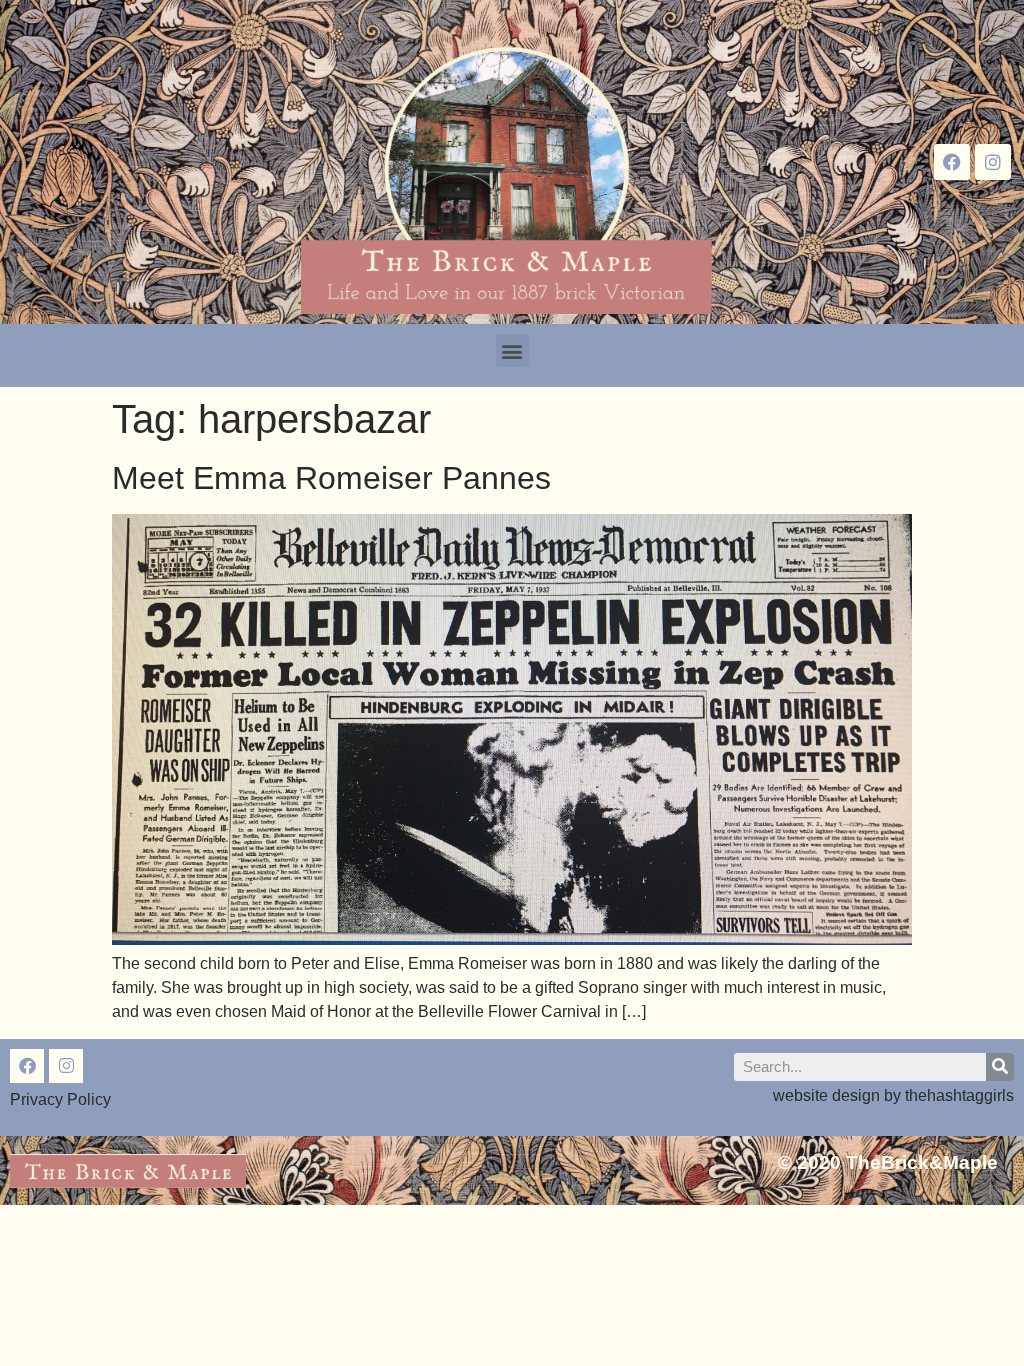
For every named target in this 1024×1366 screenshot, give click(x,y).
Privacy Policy (60, 1099)
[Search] (1000, 1067)
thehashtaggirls (959, 1095)
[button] (512, 350)
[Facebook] (952, 162)
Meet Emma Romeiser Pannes (331, 478)
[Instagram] (993, 162)
